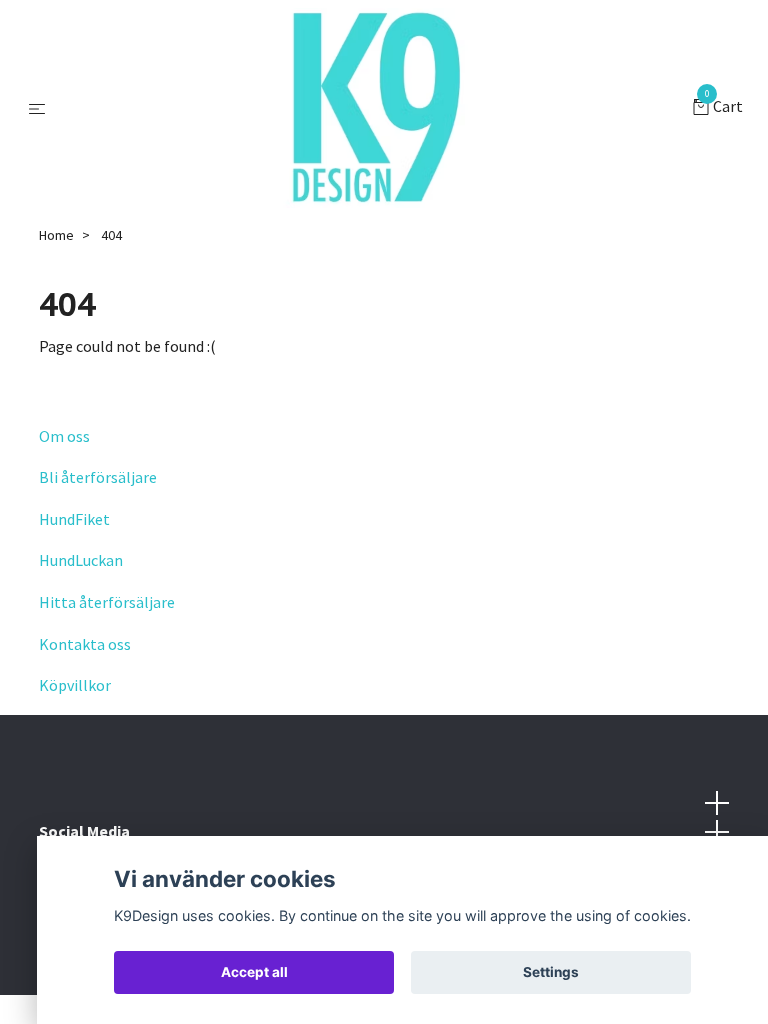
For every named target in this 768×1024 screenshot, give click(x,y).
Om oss (64, 436)
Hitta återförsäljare (107, 602)
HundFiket (74, 519)
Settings (551, 972)
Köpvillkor (75, 685)
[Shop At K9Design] (373, 108)
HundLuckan (81, 560)
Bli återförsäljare (98, 477)
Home (56, 235)
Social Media (84, 831)
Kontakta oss (85, 644)
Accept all (254, 972)
